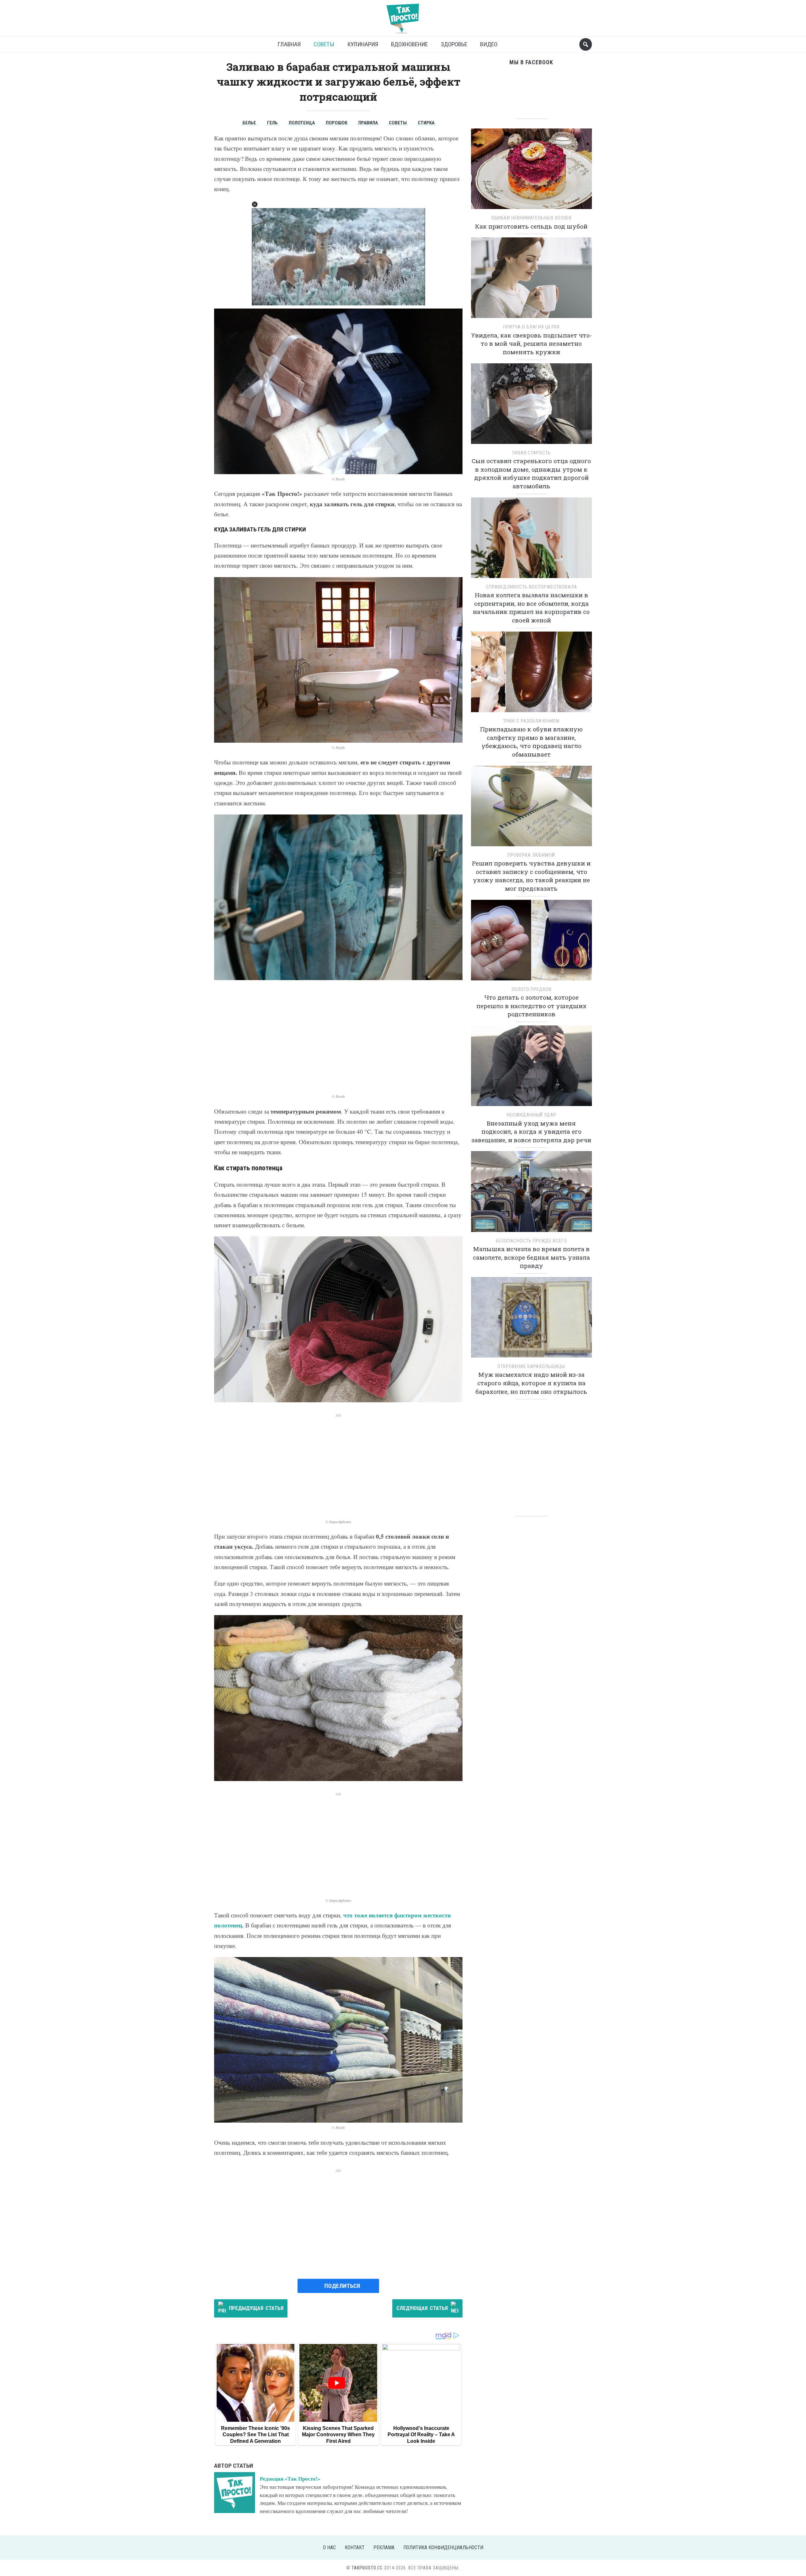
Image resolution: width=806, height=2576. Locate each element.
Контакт (355, 2548)
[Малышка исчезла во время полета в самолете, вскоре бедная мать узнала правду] (531, 1194)
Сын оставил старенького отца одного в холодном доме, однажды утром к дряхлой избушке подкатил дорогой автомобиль (531, 473)
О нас (329, 2548)
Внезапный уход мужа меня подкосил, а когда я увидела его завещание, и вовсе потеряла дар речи (531, 1132)
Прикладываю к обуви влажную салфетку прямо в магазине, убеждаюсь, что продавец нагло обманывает (531, 742)
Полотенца (302, 123)
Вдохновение (409, 44)
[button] (255, 204)
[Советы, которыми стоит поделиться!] (403, 16)
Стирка (426, 123)
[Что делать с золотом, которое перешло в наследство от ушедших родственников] (531, 942)
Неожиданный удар (531, 1115)
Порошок (337, 123)
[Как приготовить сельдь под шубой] (531, 171)
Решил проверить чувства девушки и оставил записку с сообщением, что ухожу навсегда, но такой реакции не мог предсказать (531, 876)
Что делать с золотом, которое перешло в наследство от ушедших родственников (531, 1006)
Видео (489, 44)
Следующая (422, 2308)
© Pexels (338, 479)
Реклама (384, 2548)
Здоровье (454, 44)
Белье (249, 123)
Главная (289, 44)
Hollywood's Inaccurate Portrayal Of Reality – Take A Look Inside (421, 2435)
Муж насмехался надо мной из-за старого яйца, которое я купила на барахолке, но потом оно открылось (531, 1383)
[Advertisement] (338, 1037)
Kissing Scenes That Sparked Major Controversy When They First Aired (338, 2435)
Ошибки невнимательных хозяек (531, 218)
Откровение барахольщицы (531, 1366)
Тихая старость (531, 453)
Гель (272, 123)
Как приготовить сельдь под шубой (531, 226)
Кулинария (363, 44)
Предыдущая (256, 2308)
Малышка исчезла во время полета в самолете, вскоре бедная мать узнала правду (531, 1257)
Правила (368, 123)
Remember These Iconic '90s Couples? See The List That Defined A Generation (255, 2435)
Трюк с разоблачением (531, 721)
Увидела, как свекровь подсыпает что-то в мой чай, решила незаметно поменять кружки (531, 343)
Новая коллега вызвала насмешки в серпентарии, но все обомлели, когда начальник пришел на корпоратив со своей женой (531, 607)
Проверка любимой (531, 855)
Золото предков (531, 989)
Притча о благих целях (531, 327)
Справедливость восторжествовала (531, 587)
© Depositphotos (338, 1522)
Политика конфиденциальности (443, 2548)
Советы (324, 44)
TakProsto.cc (367, 2568)
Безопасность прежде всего (531, 1241)
